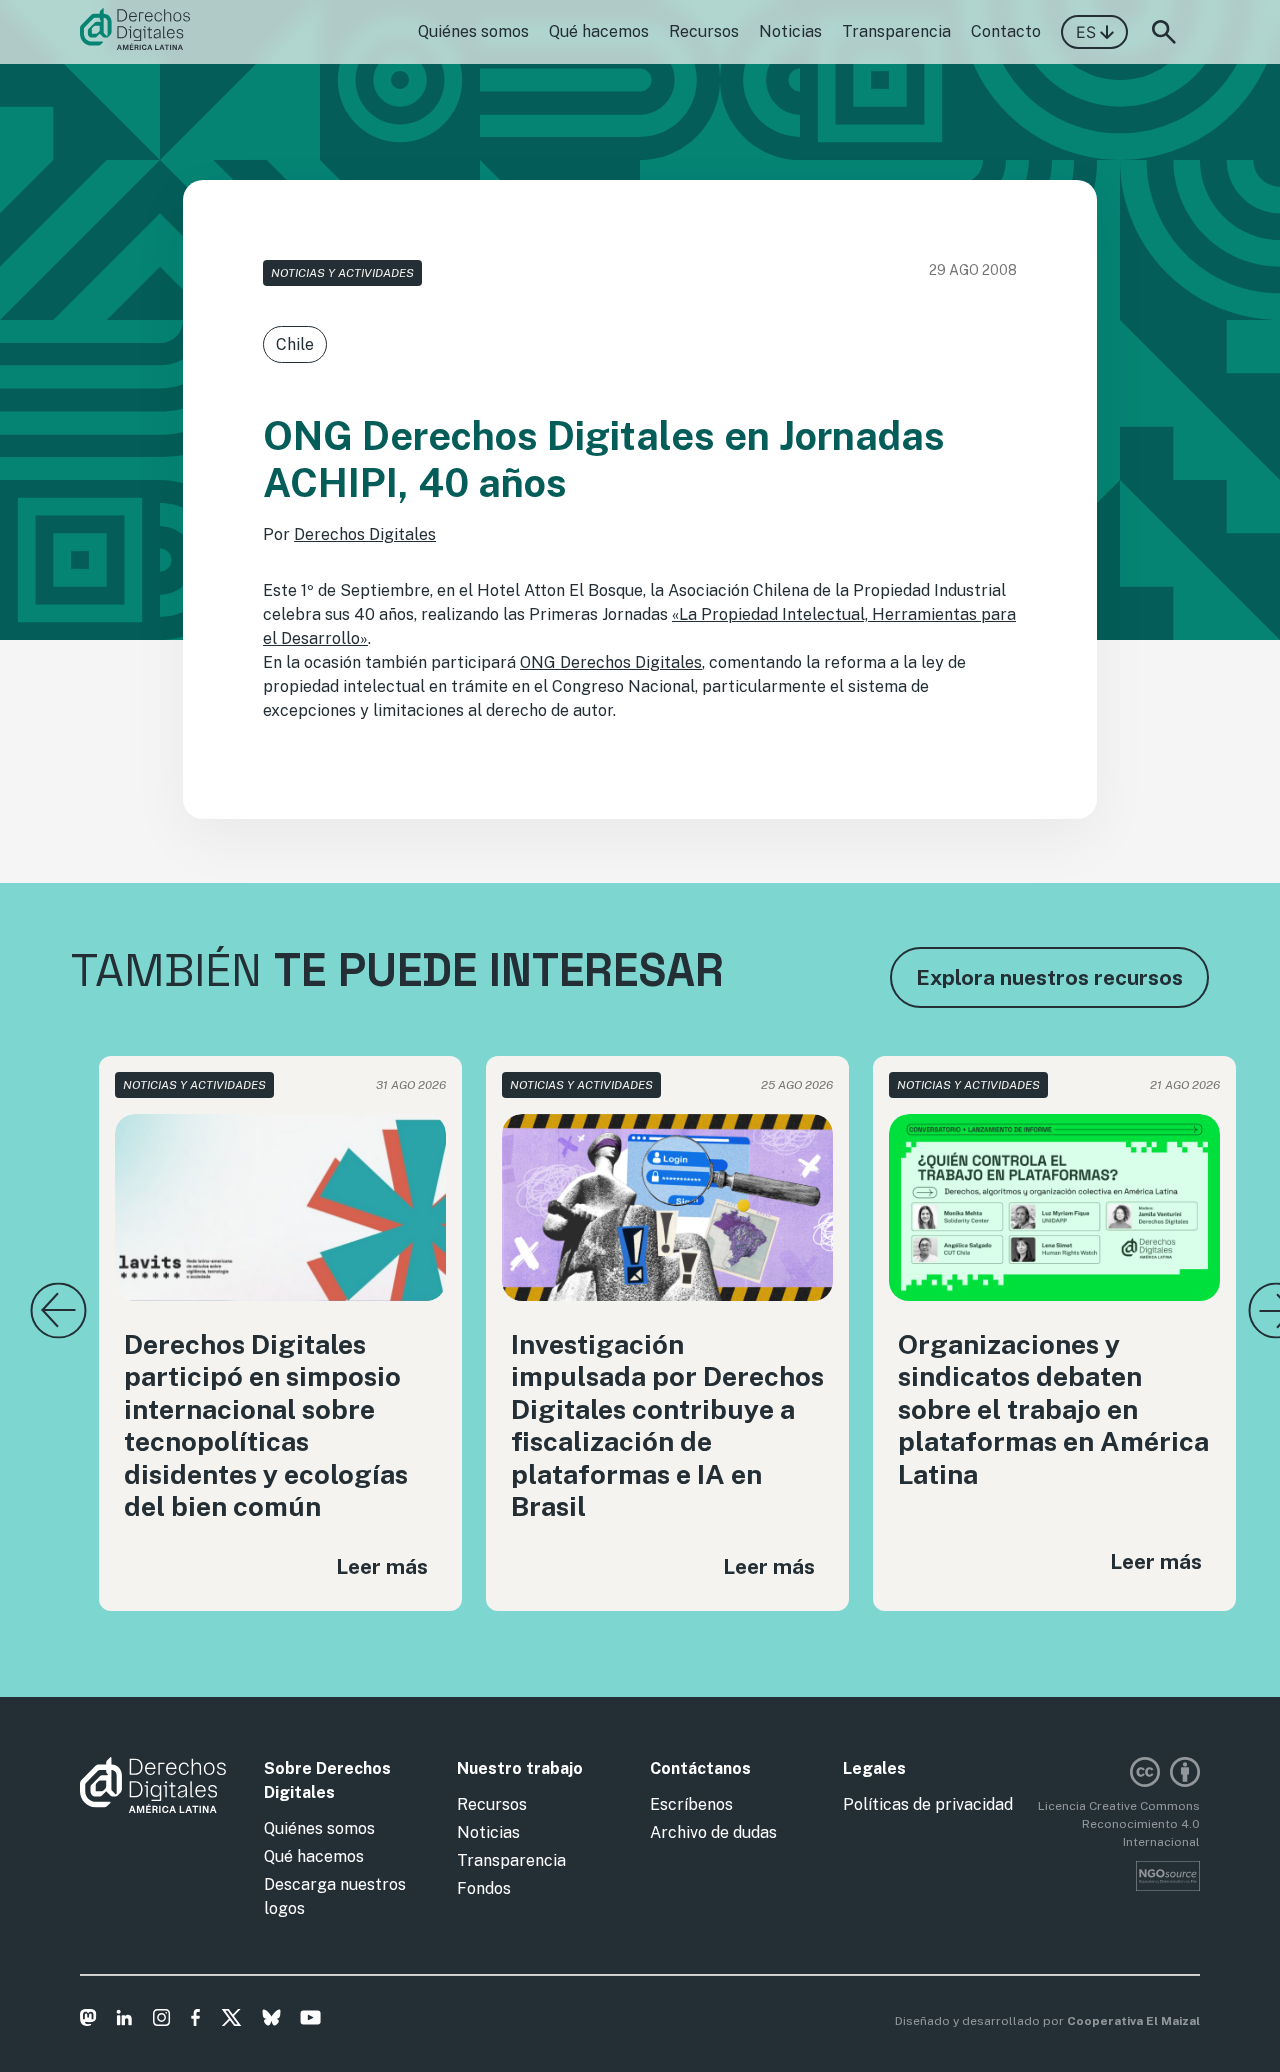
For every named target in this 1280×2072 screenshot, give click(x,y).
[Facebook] (195, 2021)
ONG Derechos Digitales (611, 662)
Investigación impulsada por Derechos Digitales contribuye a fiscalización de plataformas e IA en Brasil (667, 1425)
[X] (231, 2021)
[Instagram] (161, 2021)
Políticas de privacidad (928, 1804)
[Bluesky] (271, 2021)
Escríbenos (691, 1804)
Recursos (704, 31)
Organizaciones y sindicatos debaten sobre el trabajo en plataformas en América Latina (1053, 1409)
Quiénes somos (473, 31)
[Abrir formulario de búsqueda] (1164, 32)
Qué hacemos (599, 31)
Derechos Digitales (365, 534)
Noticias (790, 31)
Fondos (484, 1888)
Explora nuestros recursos (1049, 977)
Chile (295, 344)
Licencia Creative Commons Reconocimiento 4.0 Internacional (1119, 1824)
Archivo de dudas (713, 1832)
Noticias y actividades (342, 273)
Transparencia (896, 31)
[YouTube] (310, 2021)
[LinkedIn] (124, 2021)
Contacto (1006, 31)
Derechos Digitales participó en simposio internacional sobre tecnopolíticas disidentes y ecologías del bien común (266, 1425)
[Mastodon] (88, 2021)
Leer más (382, 1566)
